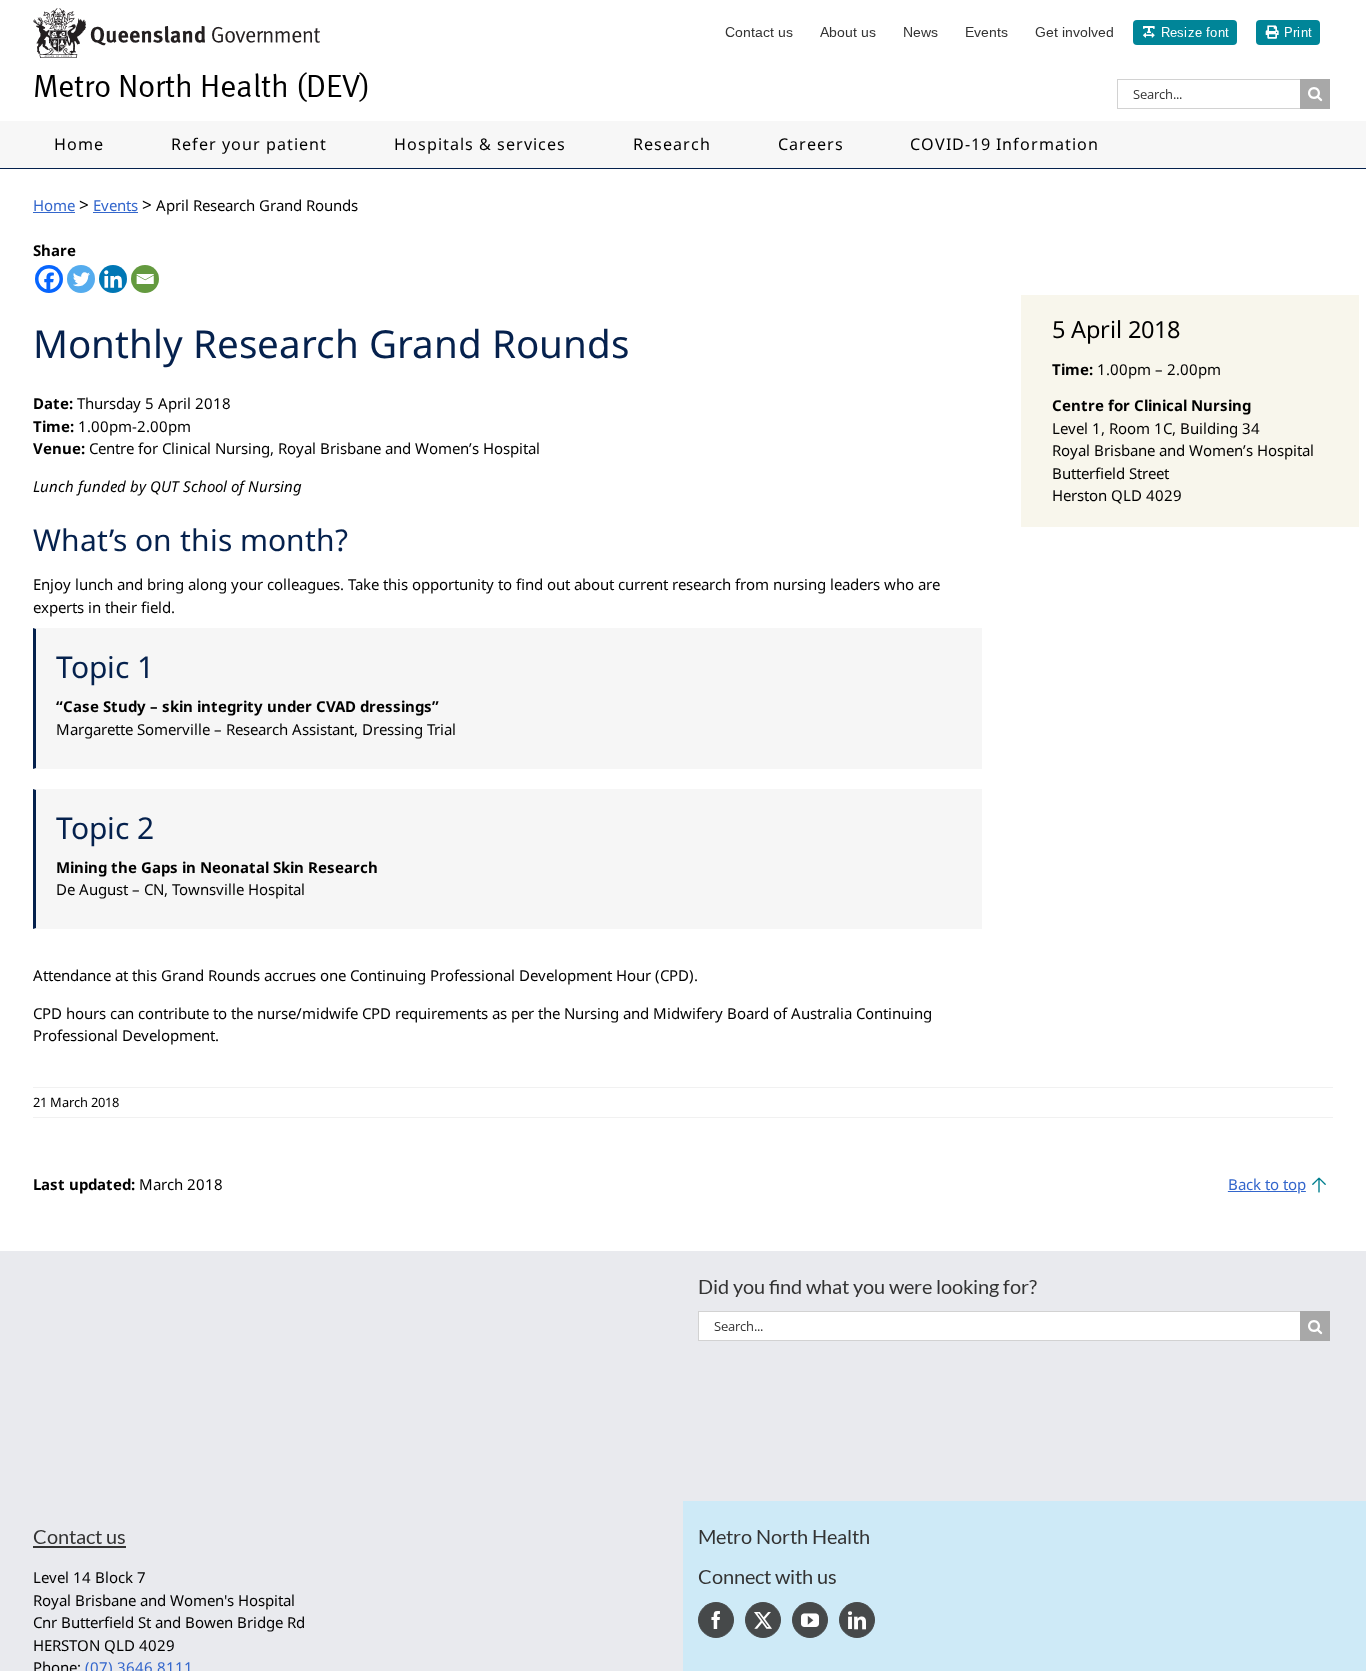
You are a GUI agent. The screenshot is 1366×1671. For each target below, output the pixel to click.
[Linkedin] (113, 279)
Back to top (1267, 1184)
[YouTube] (810, 1620)
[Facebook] (49, 279)
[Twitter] (81, 279)
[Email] (145, 279)
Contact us (79, 1536)
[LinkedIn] (857, 1620)
